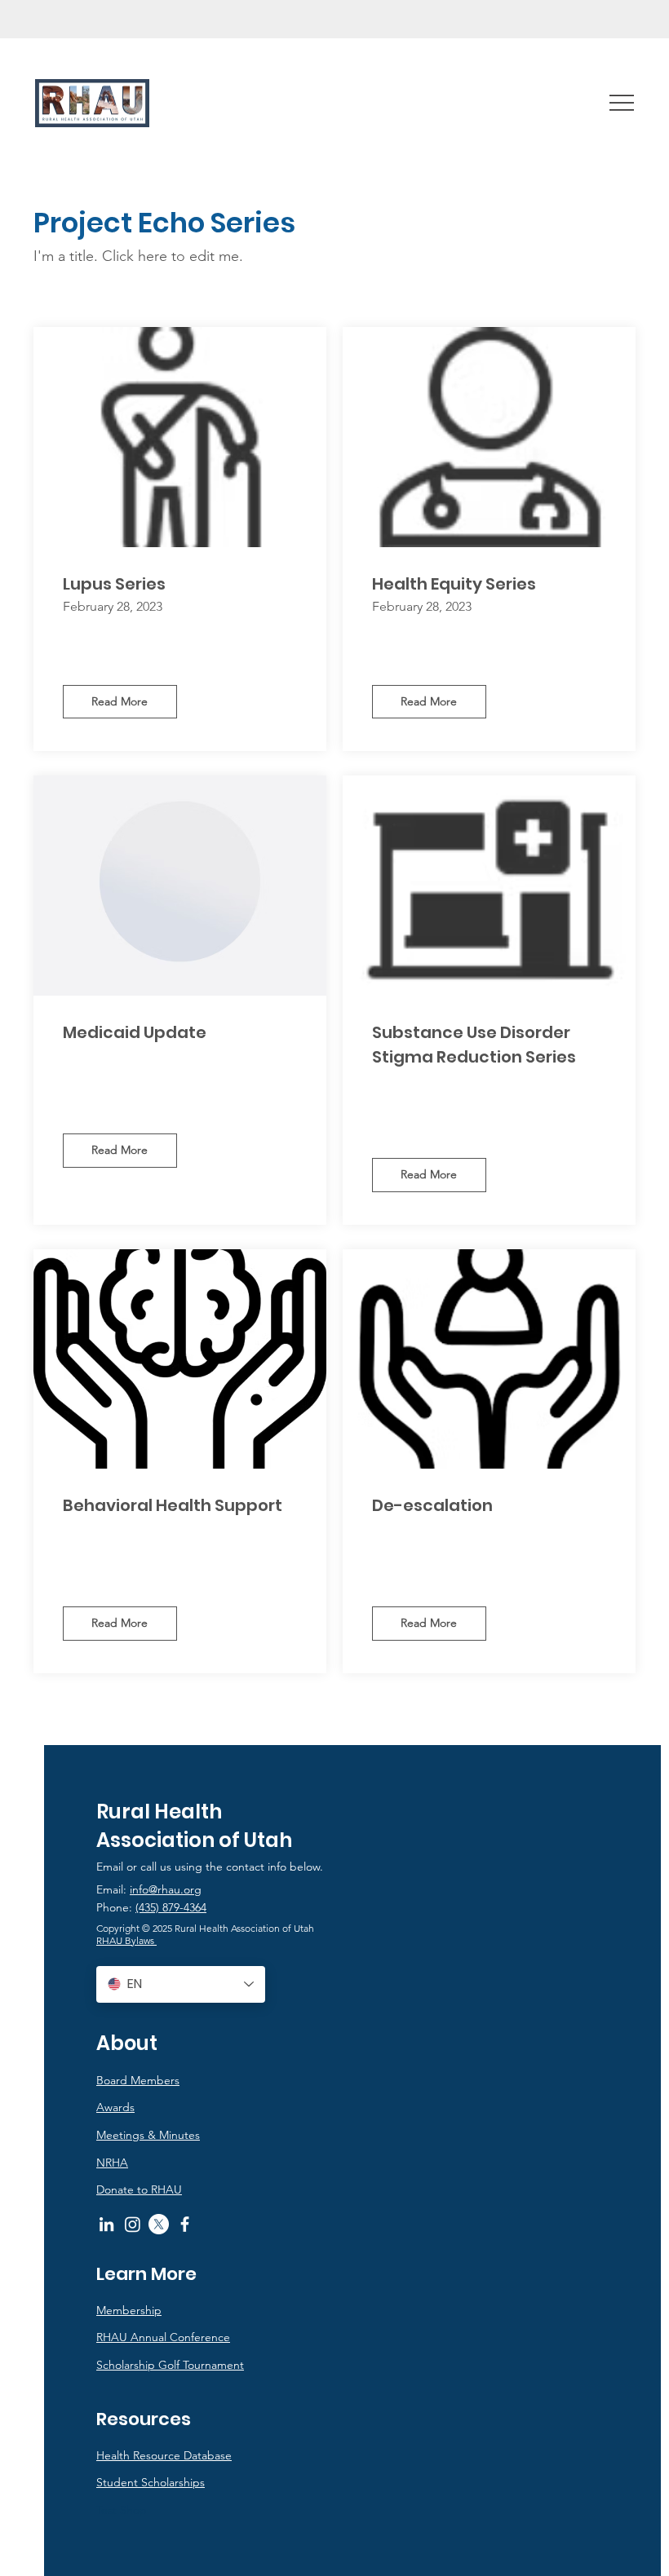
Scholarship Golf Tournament (170, 2365)
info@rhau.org (166, 1889)
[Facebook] (185, 2224)
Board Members (138, 2080)
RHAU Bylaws (126, 1940)
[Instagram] (133, 2224)
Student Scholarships (151, 2482)
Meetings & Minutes (148, 2135)
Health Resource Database (164, 2455)
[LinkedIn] (106, 2224)
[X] (159, 2224)
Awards (115, 2107)
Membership (129, 2310)
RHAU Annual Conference (163, 2337)
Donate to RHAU (139, 2189)
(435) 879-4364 (171, 1907)
